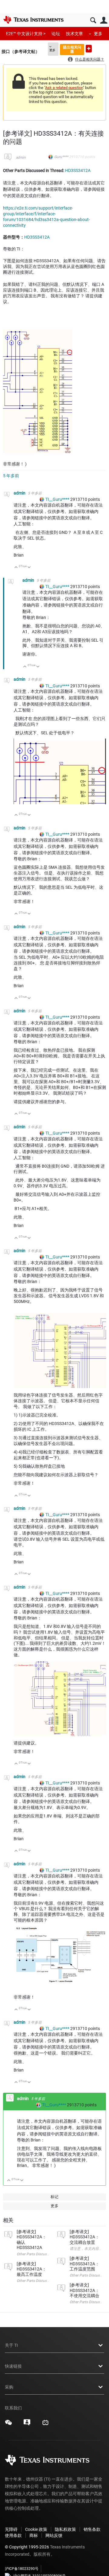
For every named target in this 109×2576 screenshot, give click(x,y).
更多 (98, 34)
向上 (16, 568)
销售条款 (92, 2529)
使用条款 (13, 2535)
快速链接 (13, 2366)
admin (21, 157)
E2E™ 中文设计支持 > (26, 34)
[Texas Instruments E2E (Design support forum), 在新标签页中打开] (27, 2425)
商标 (34, 2535)
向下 (29, 568)
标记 (54, 2197)
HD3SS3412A (78, 170)
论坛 (56, 34)
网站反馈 (54, 2535)
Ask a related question (64, 88)
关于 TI (11, 2345)
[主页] (33, 20)
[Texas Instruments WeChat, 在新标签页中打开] (8, 2425)
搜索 (93, 20)
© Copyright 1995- (27, 2547)
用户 (104, 20)
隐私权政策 (65, 2529)
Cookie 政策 (36, 2529)
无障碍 (11, 2529)
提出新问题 (89, 49)
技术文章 (74, 34)
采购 (9, 2387)
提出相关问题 (72, 49)
